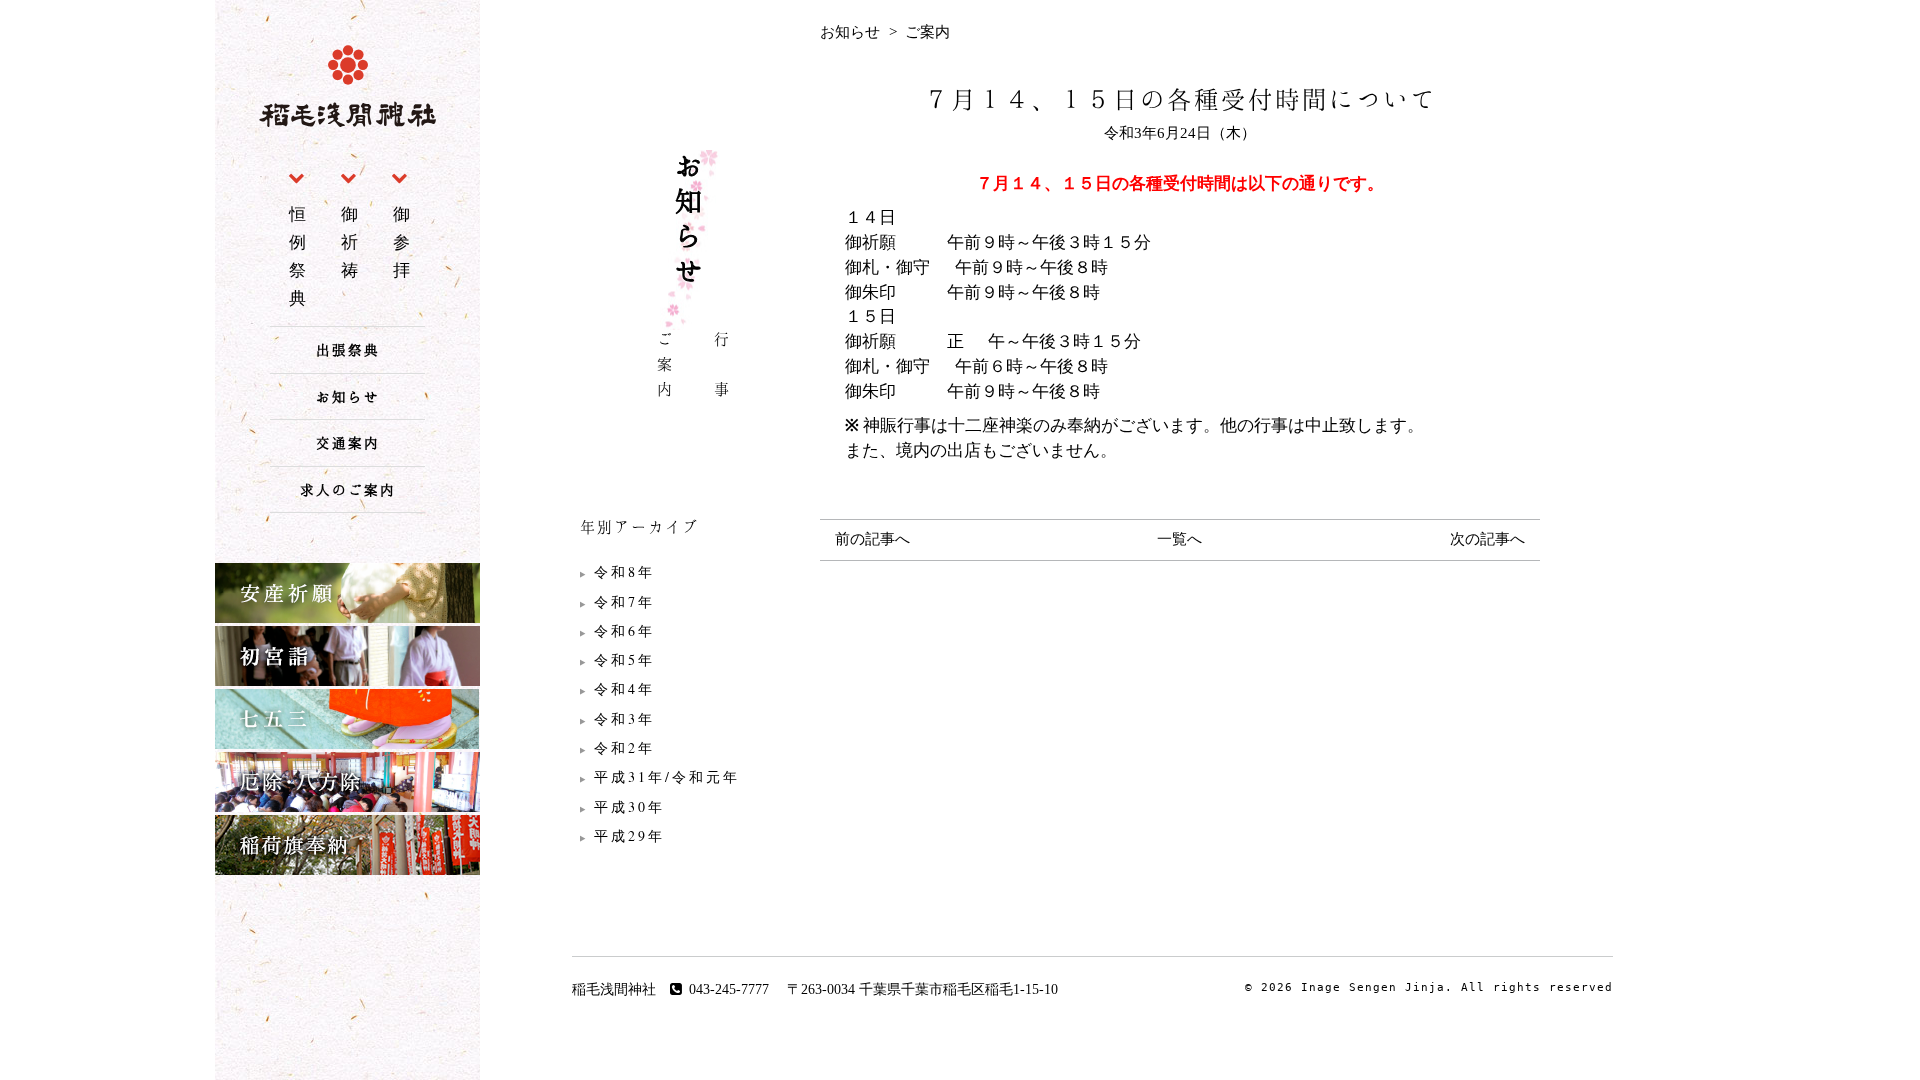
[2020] (690, 748)
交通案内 (348, 442)
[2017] (690, 836)
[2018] (690, 807)
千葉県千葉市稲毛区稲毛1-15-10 (958, 989)
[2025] (690, 602)
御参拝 (404, 242)
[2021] (690, 719)
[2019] (690, 777)
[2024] (690, 631)
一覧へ (1179, 539)
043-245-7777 (729, 989)
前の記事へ (872, 539)
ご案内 (665, 367)
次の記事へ (1487, 539)
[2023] (690, 660)
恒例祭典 (300, 256)
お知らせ (348, 396)
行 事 (721, 367)
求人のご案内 (348, 489)
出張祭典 (348, 349)
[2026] (690, 572)
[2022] (690, 689)
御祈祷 (352, 242)
